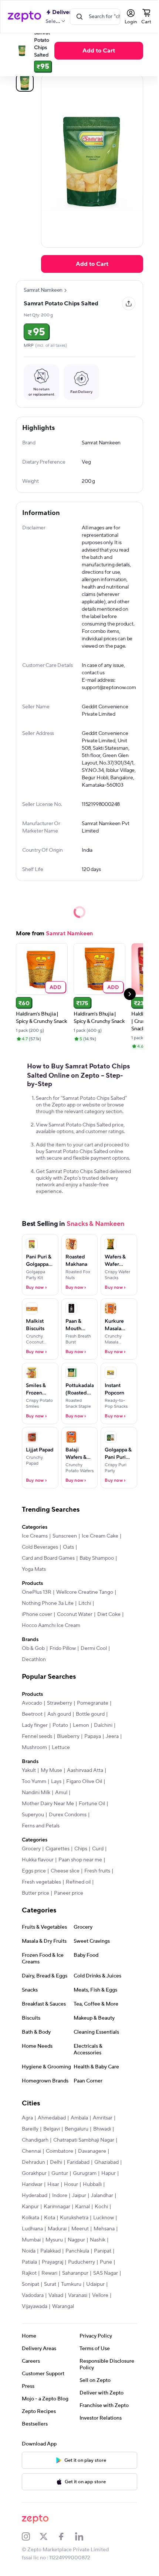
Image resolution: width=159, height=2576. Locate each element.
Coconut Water (74, 1628)
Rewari (29, 2298)
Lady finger (34, 1739)
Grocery (31, 1863)
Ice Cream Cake (40, 1561)
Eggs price (33, 1885)
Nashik (74, 2265)
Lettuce (78, 1762)
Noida (93, 2265)
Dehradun (33, 2176)
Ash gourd (59, 1728)
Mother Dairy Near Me (48, 1818)
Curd (97, 1863)
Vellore (100, 2321)
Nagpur (52, 2265)
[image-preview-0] (24, 83)
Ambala (79, 2132)
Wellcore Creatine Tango (84, 1606)
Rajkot (104, 2287)
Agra (27, 2132)
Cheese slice (65, 1885)
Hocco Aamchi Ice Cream (79, 1640)
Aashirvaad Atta (85, 1784)
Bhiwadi (102, 2143)
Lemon (81, 1739)
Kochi (48, 2232)
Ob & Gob (33, 1662)
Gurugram (33, 2199)
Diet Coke (33, 1640)
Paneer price (68, 1907)
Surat (50, 2309)
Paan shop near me (80, 1874)
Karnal (29, 2232)
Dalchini (103, 1739)
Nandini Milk (36, 1807)
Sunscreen (64, 1550)
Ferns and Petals (40, 1840)
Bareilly (30, 2143)
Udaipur (95, 2309)
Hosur (28, 2210)
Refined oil (78, 1896)
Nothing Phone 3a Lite (47, 1617)
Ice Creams (34, 1550)
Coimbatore (59, 2165)
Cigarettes (57, 1863)
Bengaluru (76, 2143)
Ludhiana (91, 2243)
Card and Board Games (48, 1572)
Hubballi (50, 2210)
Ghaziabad (34, 2187)
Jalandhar (51, 2221)
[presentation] (65, 290)
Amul (61, 1807)
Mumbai (103, 2254)
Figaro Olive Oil (84, 1796)
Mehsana (78, 2254)
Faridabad (78, 2176)
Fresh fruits (97, 1885)
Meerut (54, 2254)
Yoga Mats (33, 1583)
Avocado (32, 1717)
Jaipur (28, 2221)
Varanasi (77, 2321)
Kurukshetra (36, 2243)
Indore (102, 2210)
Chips (80, 1863)
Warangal (63, 2332)
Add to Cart (99, 51)
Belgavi (51, 2143)
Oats (109, 1561)
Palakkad (32, 2276)
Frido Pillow (62, 1662)
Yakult (28, 1784)
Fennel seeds (37, 1750)
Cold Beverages (81, 1561)
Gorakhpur (63, 2187)
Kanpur (76, 2221)
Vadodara (32, 2321)
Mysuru (30, 2265)
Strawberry (59, 1717)
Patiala (105, 2276)
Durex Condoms (67, 1829)
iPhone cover (37, 1628)
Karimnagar (102, 2221)
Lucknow (65, 2243)
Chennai (31, 2165)
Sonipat (30, 2309)
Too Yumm (34, 1796)
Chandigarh (35, 2154)
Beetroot (32, 1728)
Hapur (57, 2199)
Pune (86, 2287)
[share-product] (124, 304)
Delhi (56, 2176)
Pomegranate (92, 1717)
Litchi (84, 1617)
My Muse (51, 1784)
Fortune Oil (92, 1818)
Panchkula (58, 2276)
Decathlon (33, 1674)
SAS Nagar (86, 2298)
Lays (56, 1796)
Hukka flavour (37, 1874)
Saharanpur (55, 2298)
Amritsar (102, 2132)
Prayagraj (32, 2287)
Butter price (35, 1907)
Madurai (31, 2254)
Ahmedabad (51, 2132)
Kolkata (68, 2232)
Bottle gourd (90, 1728)
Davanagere (92, 2165)
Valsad (55, 2321)
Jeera (28, 1762)
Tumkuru (71, 2309)
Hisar (101, 2199)
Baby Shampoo (96, 1572)
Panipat (84, 2276)
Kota (87, 2232)
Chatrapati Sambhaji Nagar (83, 2154)
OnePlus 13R (36, 1606)
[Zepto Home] (24, 17)
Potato (60, 1739)
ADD (55, 994)
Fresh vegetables (41, 1896)
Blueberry (68, 1750)
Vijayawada (34, 2332)
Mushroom (52, 1762)
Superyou (33, 1829)
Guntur (89, 2187)
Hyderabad (77, 2210)
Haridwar (79, 2199)
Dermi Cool (93, 1662)
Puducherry (61, 2287)
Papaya (92, 1750)
